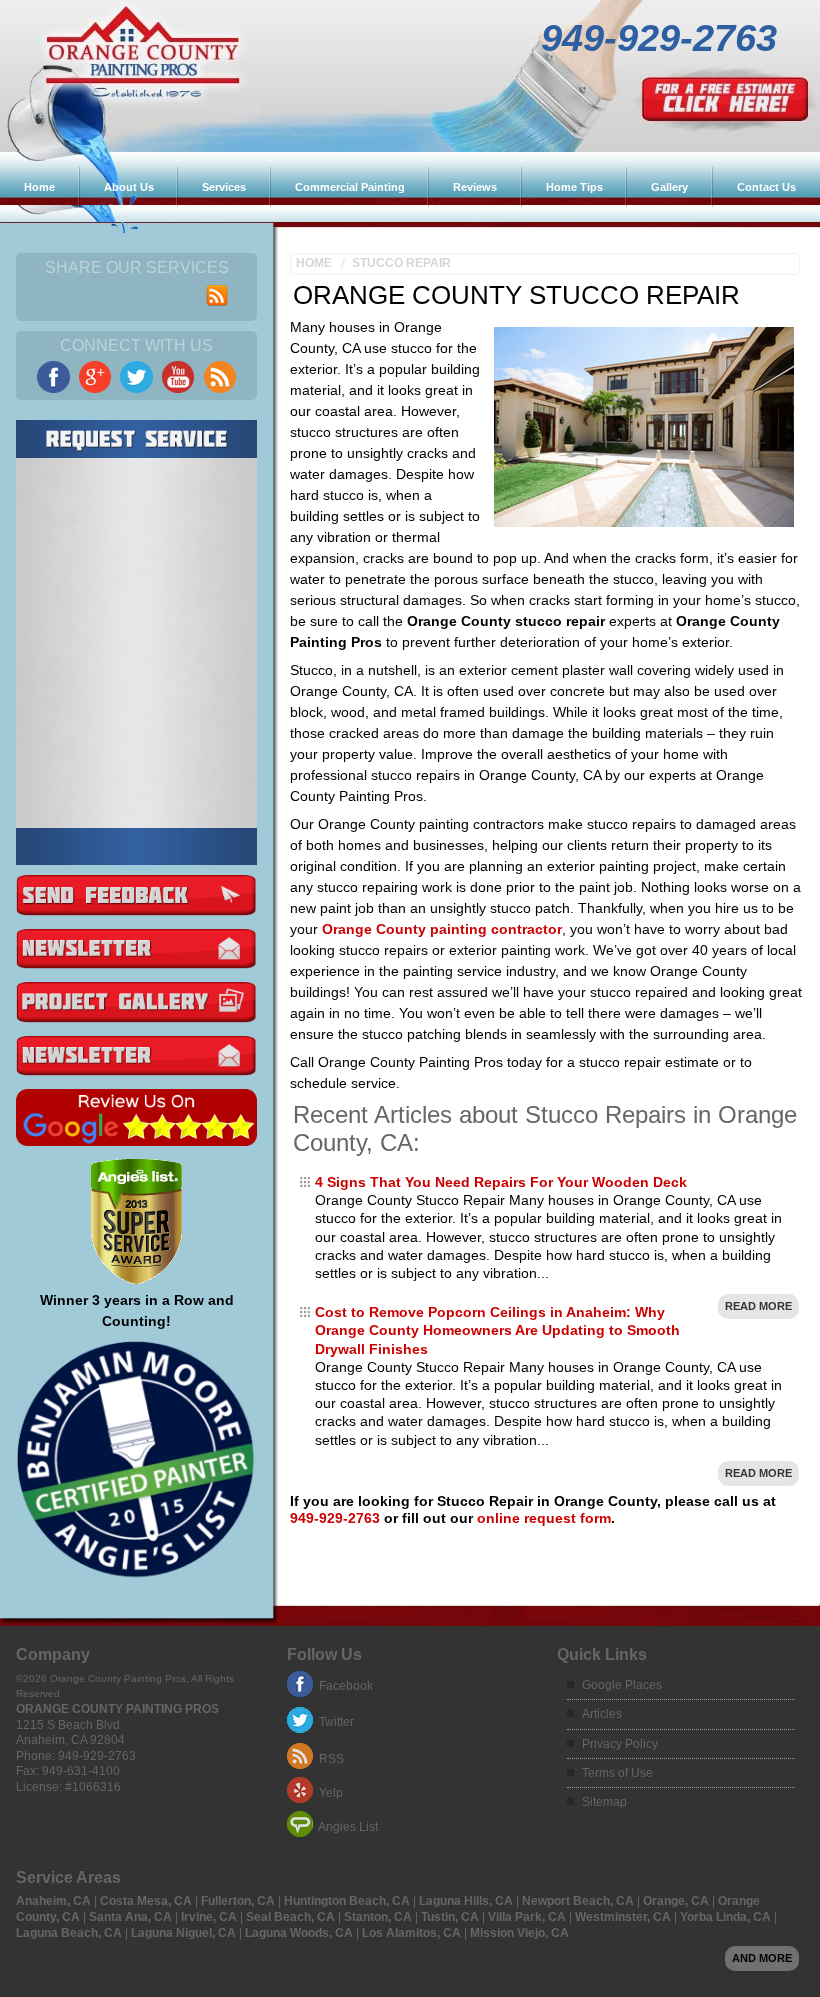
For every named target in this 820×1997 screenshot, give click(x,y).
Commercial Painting (350, 187)
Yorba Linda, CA (727, 1917)
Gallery (669, 187)
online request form (544, 1518)
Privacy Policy (620, 1744)
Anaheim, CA (55, 1901)
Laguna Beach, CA (70, 1933)
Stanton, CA (379, 1917)
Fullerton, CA (239, 1901)
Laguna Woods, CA (300, 1933)
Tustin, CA (451, 1917)
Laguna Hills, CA (467, 1901)
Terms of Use (617, 1773)
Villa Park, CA (528, 1917)
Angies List (348, 1827)
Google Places (622, 1685)
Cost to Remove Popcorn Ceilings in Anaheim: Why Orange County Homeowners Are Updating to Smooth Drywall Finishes (497, 1330)
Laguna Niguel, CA (185, 1933)
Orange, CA (677, 1901)
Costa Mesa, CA (147, 1901)
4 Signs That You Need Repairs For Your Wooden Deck (501, 1182)
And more (762, 1958)
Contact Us (766, 187)
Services (224, 187)
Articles (602, 1714)
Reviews (475, 187)
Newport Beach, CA (579, 1901)
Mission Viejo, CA (519, 1933)
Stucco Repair (401, 263)
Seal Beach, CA (292, 1917)
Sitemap (604, 1802)
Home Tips (574, 187)
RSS (331, 1759)
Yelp (331, 1793)
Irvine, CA (210, 1917)
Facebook (346, 1686)
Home (39, 187)
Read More (758, 1306)
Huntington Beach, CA (348, 1901)
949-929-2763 (659, 48)
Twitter (336, 1722)
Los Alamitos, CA (413, 1933)
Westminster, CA (624, 1917)
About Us (129, 187)
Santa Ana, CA (132, 1917)
